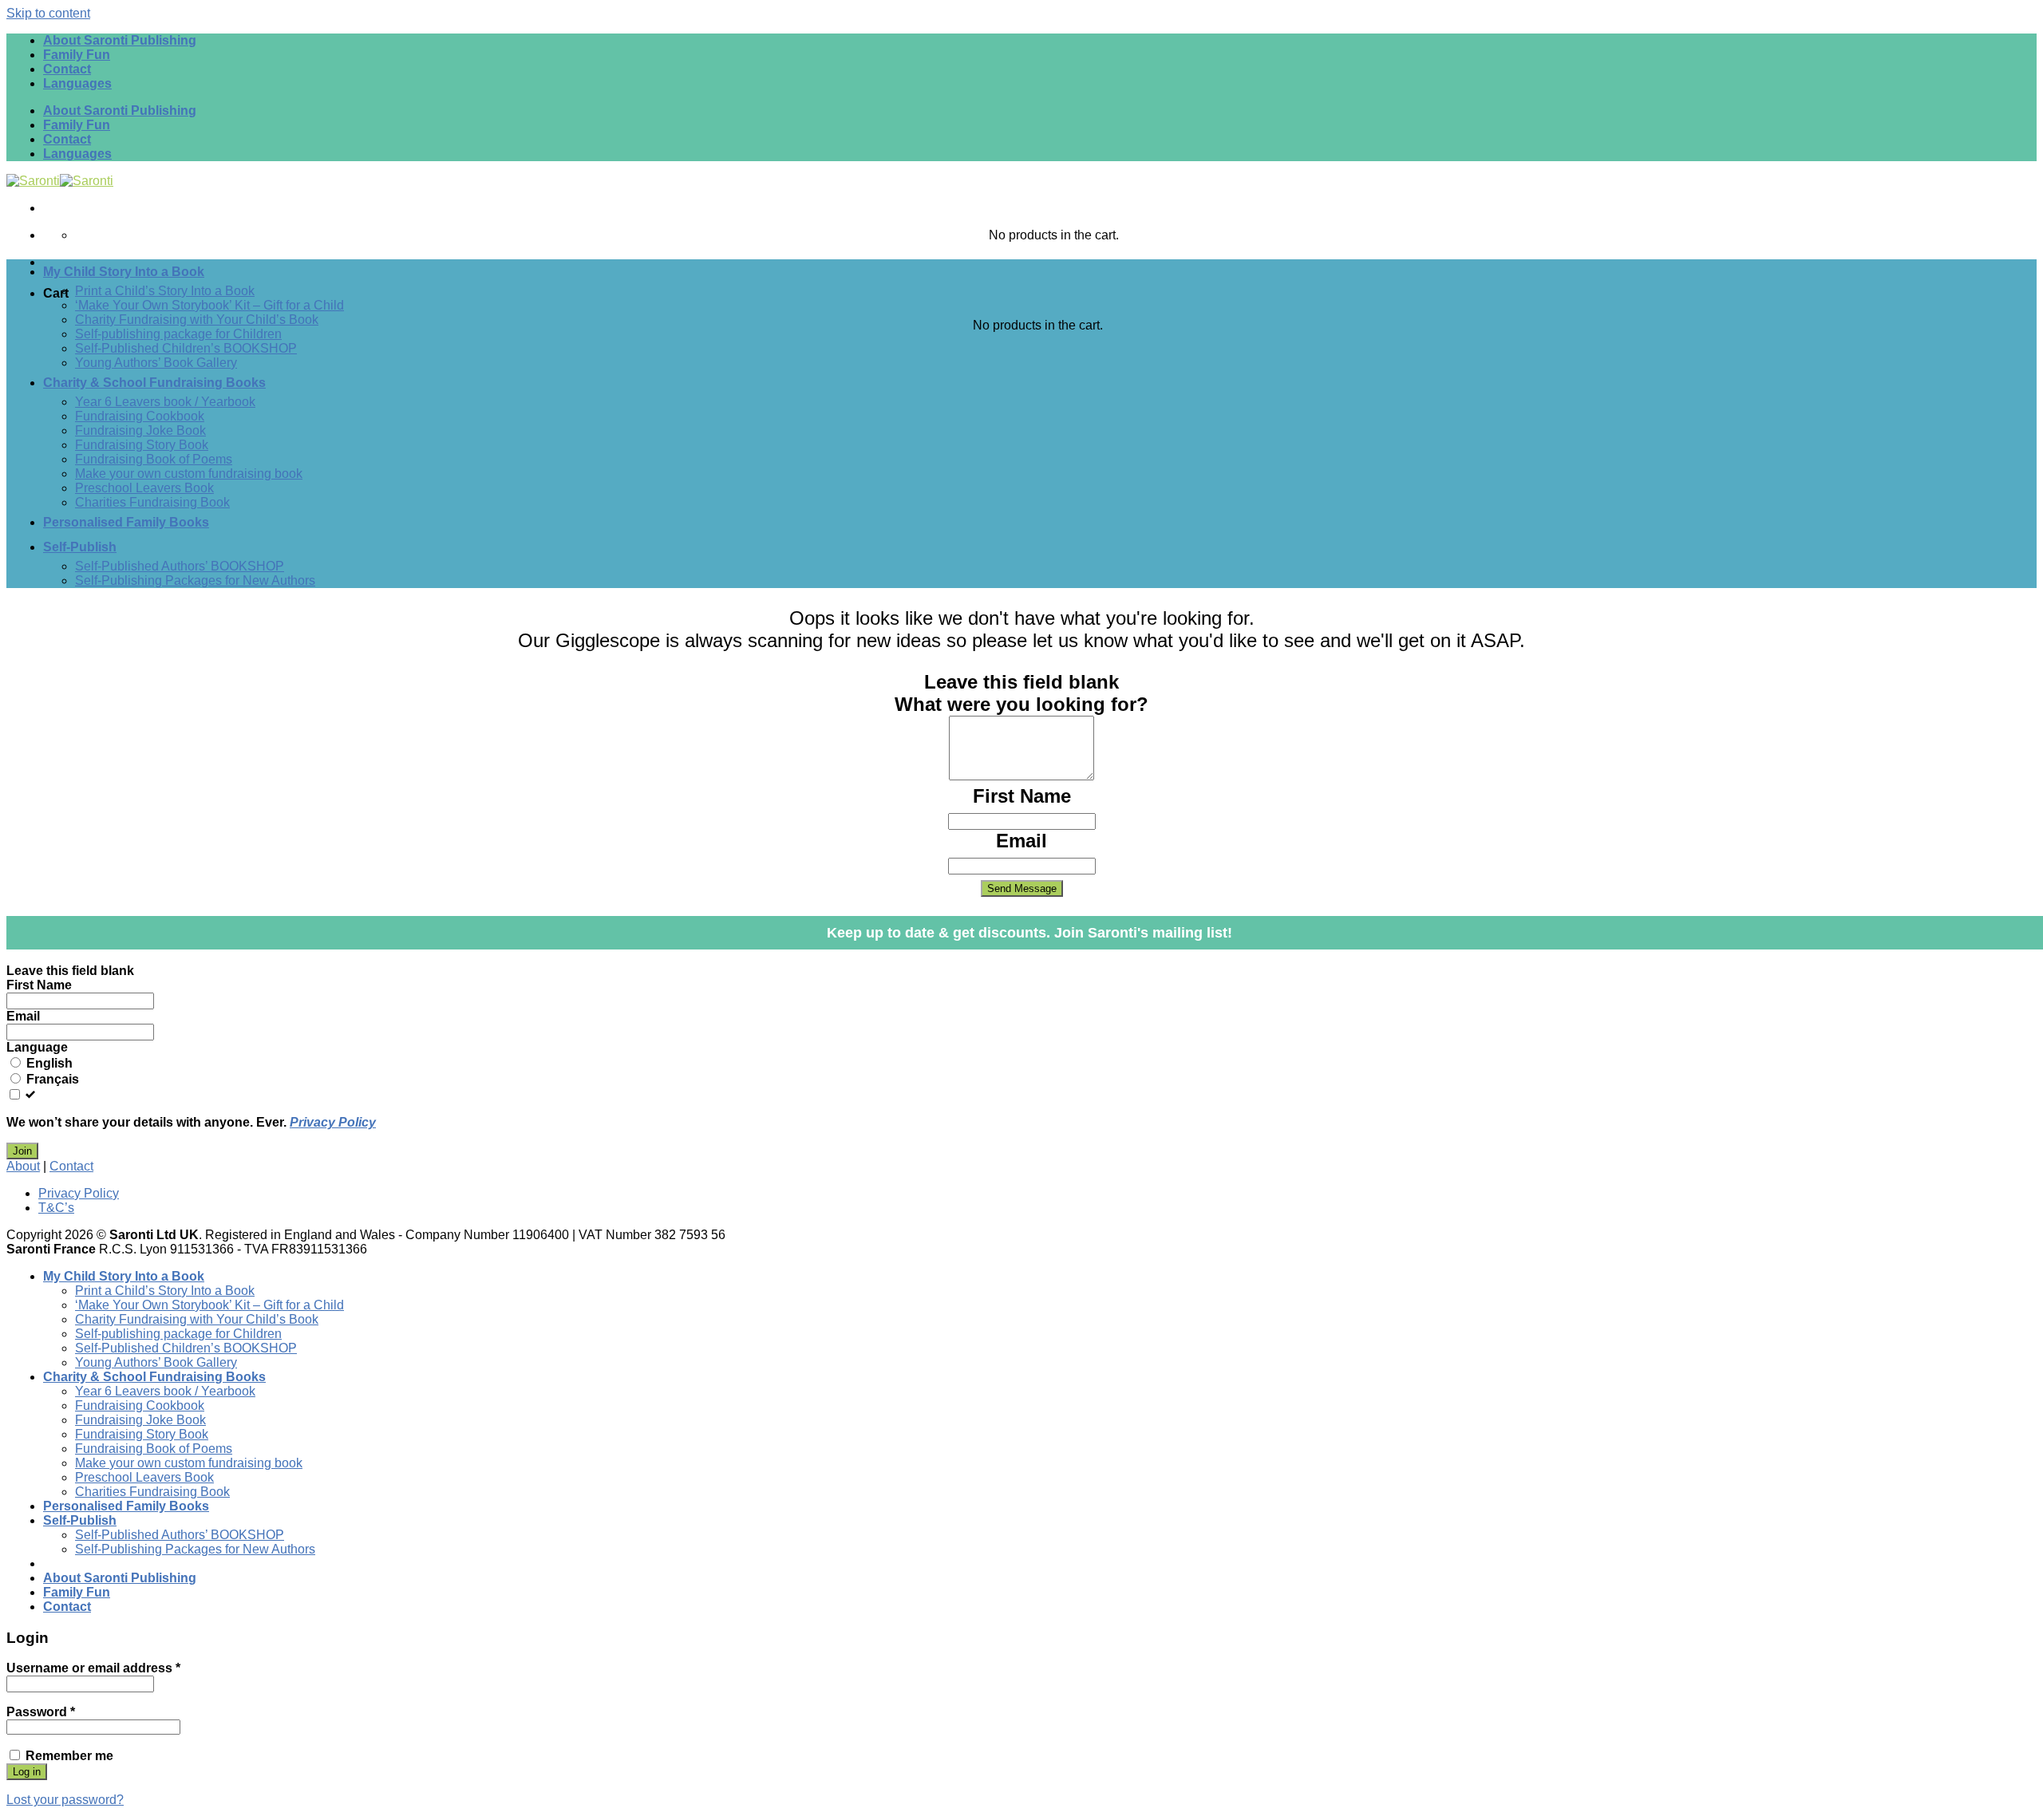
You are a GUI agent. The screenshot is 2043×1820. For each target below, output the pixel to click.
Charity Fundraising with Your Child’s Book (197, 320)
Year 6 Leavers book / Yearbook (165, 402)
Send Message (1022, 888)
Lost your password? (65, 1800)
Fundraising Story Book (142, 445)
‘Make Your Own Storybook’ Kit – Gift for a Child (209, 305)
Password (41, 1712)
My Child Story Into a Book (124, 272)
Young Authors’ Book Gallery (156, 363)
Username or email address (93, 1668)
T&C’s (56, 1208)
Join (22, 1151)
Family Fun (77, 55)
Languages (77, 83)
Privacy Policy (333, 1122)
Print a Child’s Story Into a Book (165, 291)
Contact (67, 69)
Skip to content (48, 13)
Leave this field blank (1021, 682)
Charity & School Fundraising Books (154, 383)
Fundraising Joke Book (140, 430)
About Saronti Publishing (120, 40)
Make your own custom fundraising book (189, 474)
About (23, 1166)
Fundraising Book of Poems (154, 459)
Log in (27, 1772)
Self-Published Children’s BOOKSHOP (186, 348)
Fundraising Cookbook (140, 416)
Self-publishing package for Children (178, 334)
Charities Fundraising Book (152, 502)
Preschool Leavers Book (144, 488)
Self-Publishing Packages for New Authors (195, 580)
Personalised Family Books (126, 522)
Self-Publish (80, 547)
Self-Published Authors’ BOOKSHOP (180, 566)
